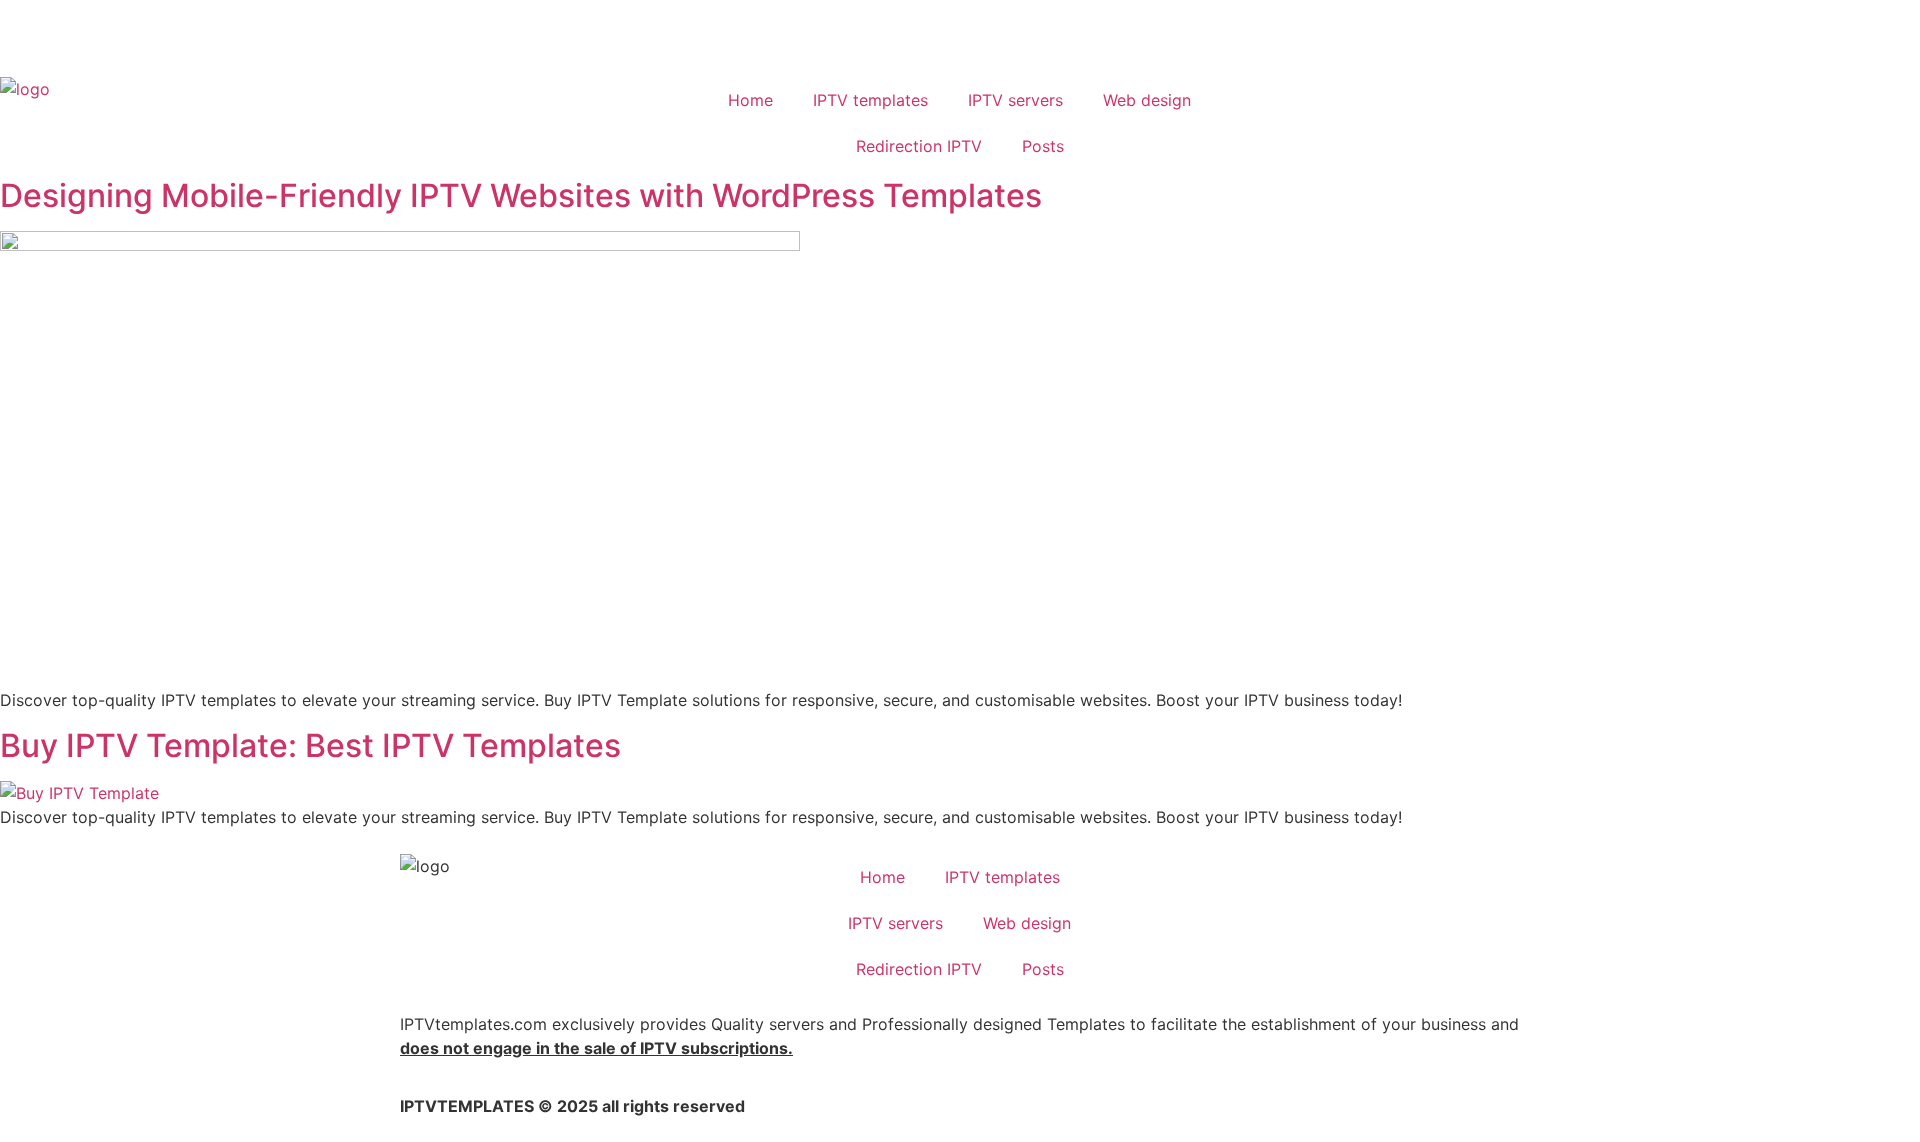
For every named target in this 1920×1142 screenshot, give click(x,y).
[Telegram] (145, 35)
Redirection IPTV (919, 146)
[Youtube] (35, 35)
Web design (1147, 100)
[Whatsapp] (90, 35)
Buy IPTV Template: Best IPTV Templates (310, 745)
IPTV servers (1015, 100)
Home (750, 100)
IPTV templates (870, 100)
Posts (1043, 146)
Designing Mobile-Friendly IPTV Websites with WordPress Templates (521, 195)
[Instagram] (200, 35)
